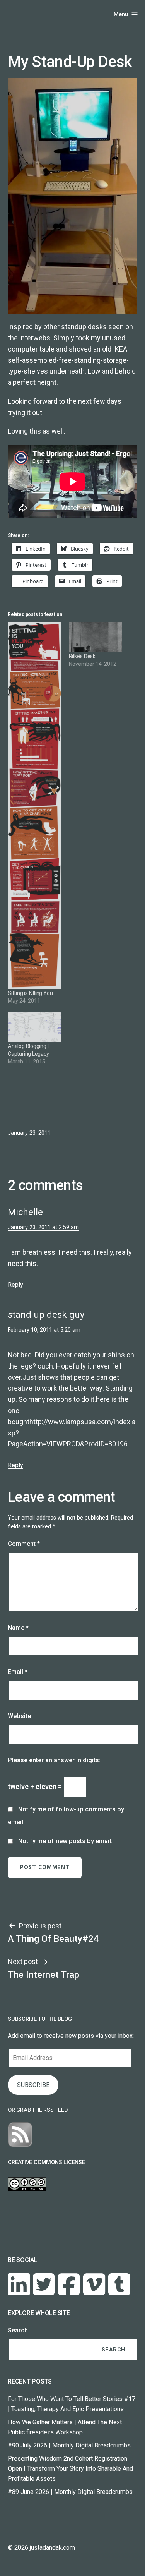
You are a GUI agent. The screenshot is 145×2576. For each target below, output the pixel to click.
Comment (24, 1544)
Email (18, 1672)
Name (18, 1628)
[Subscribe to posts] (20, 2134)
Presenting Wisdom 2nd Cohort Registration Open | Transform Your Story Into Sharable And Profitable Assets (70, 2469)
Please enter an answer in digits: (54, 1760)
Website (19, 1716)
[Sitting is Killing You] (34, 806)
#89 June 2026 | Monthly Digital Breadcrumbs (70, 2492)
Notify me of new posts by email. (65, 1841)
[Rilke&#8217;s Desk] (96, 637)
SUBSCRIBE (33, 2085)
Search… (20, 2330)
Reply (15, 1285)
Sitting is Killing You (30, 993)
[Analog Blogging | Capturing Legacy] (34, 1027)
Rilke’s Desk (82, 656)
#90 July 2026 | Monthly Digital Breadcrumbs (69, 2445)
